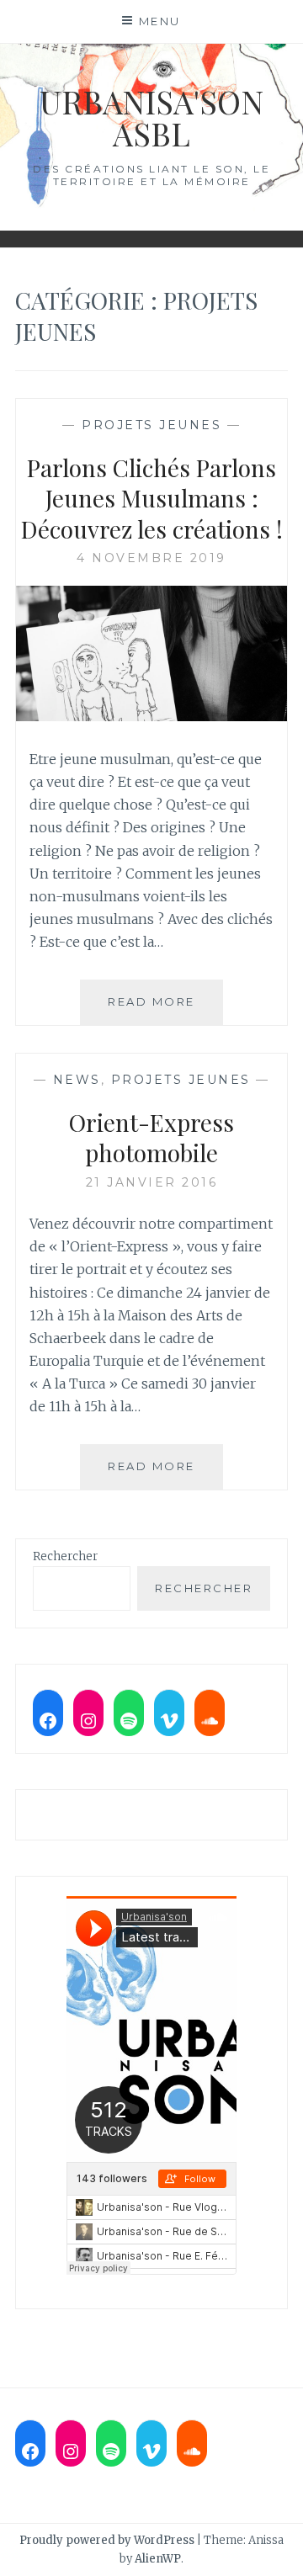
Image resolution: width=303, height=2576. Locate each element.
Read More (165, 1009)
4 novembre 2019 (151, 558)
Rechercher (65, 1556)
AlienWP (158, 2559)
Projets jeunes (151, 425)
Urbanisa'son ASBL (151, 117)
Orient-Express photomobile (151, 1137)
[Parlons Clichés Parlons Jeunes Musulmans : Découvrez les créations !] (151, 716)
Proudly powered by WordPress (107, 2540)
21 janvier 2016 (152, 1182)
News (77, 1080)
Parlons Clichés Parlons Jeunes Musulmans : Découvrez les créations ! (152, 498)
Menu (160, 21)
